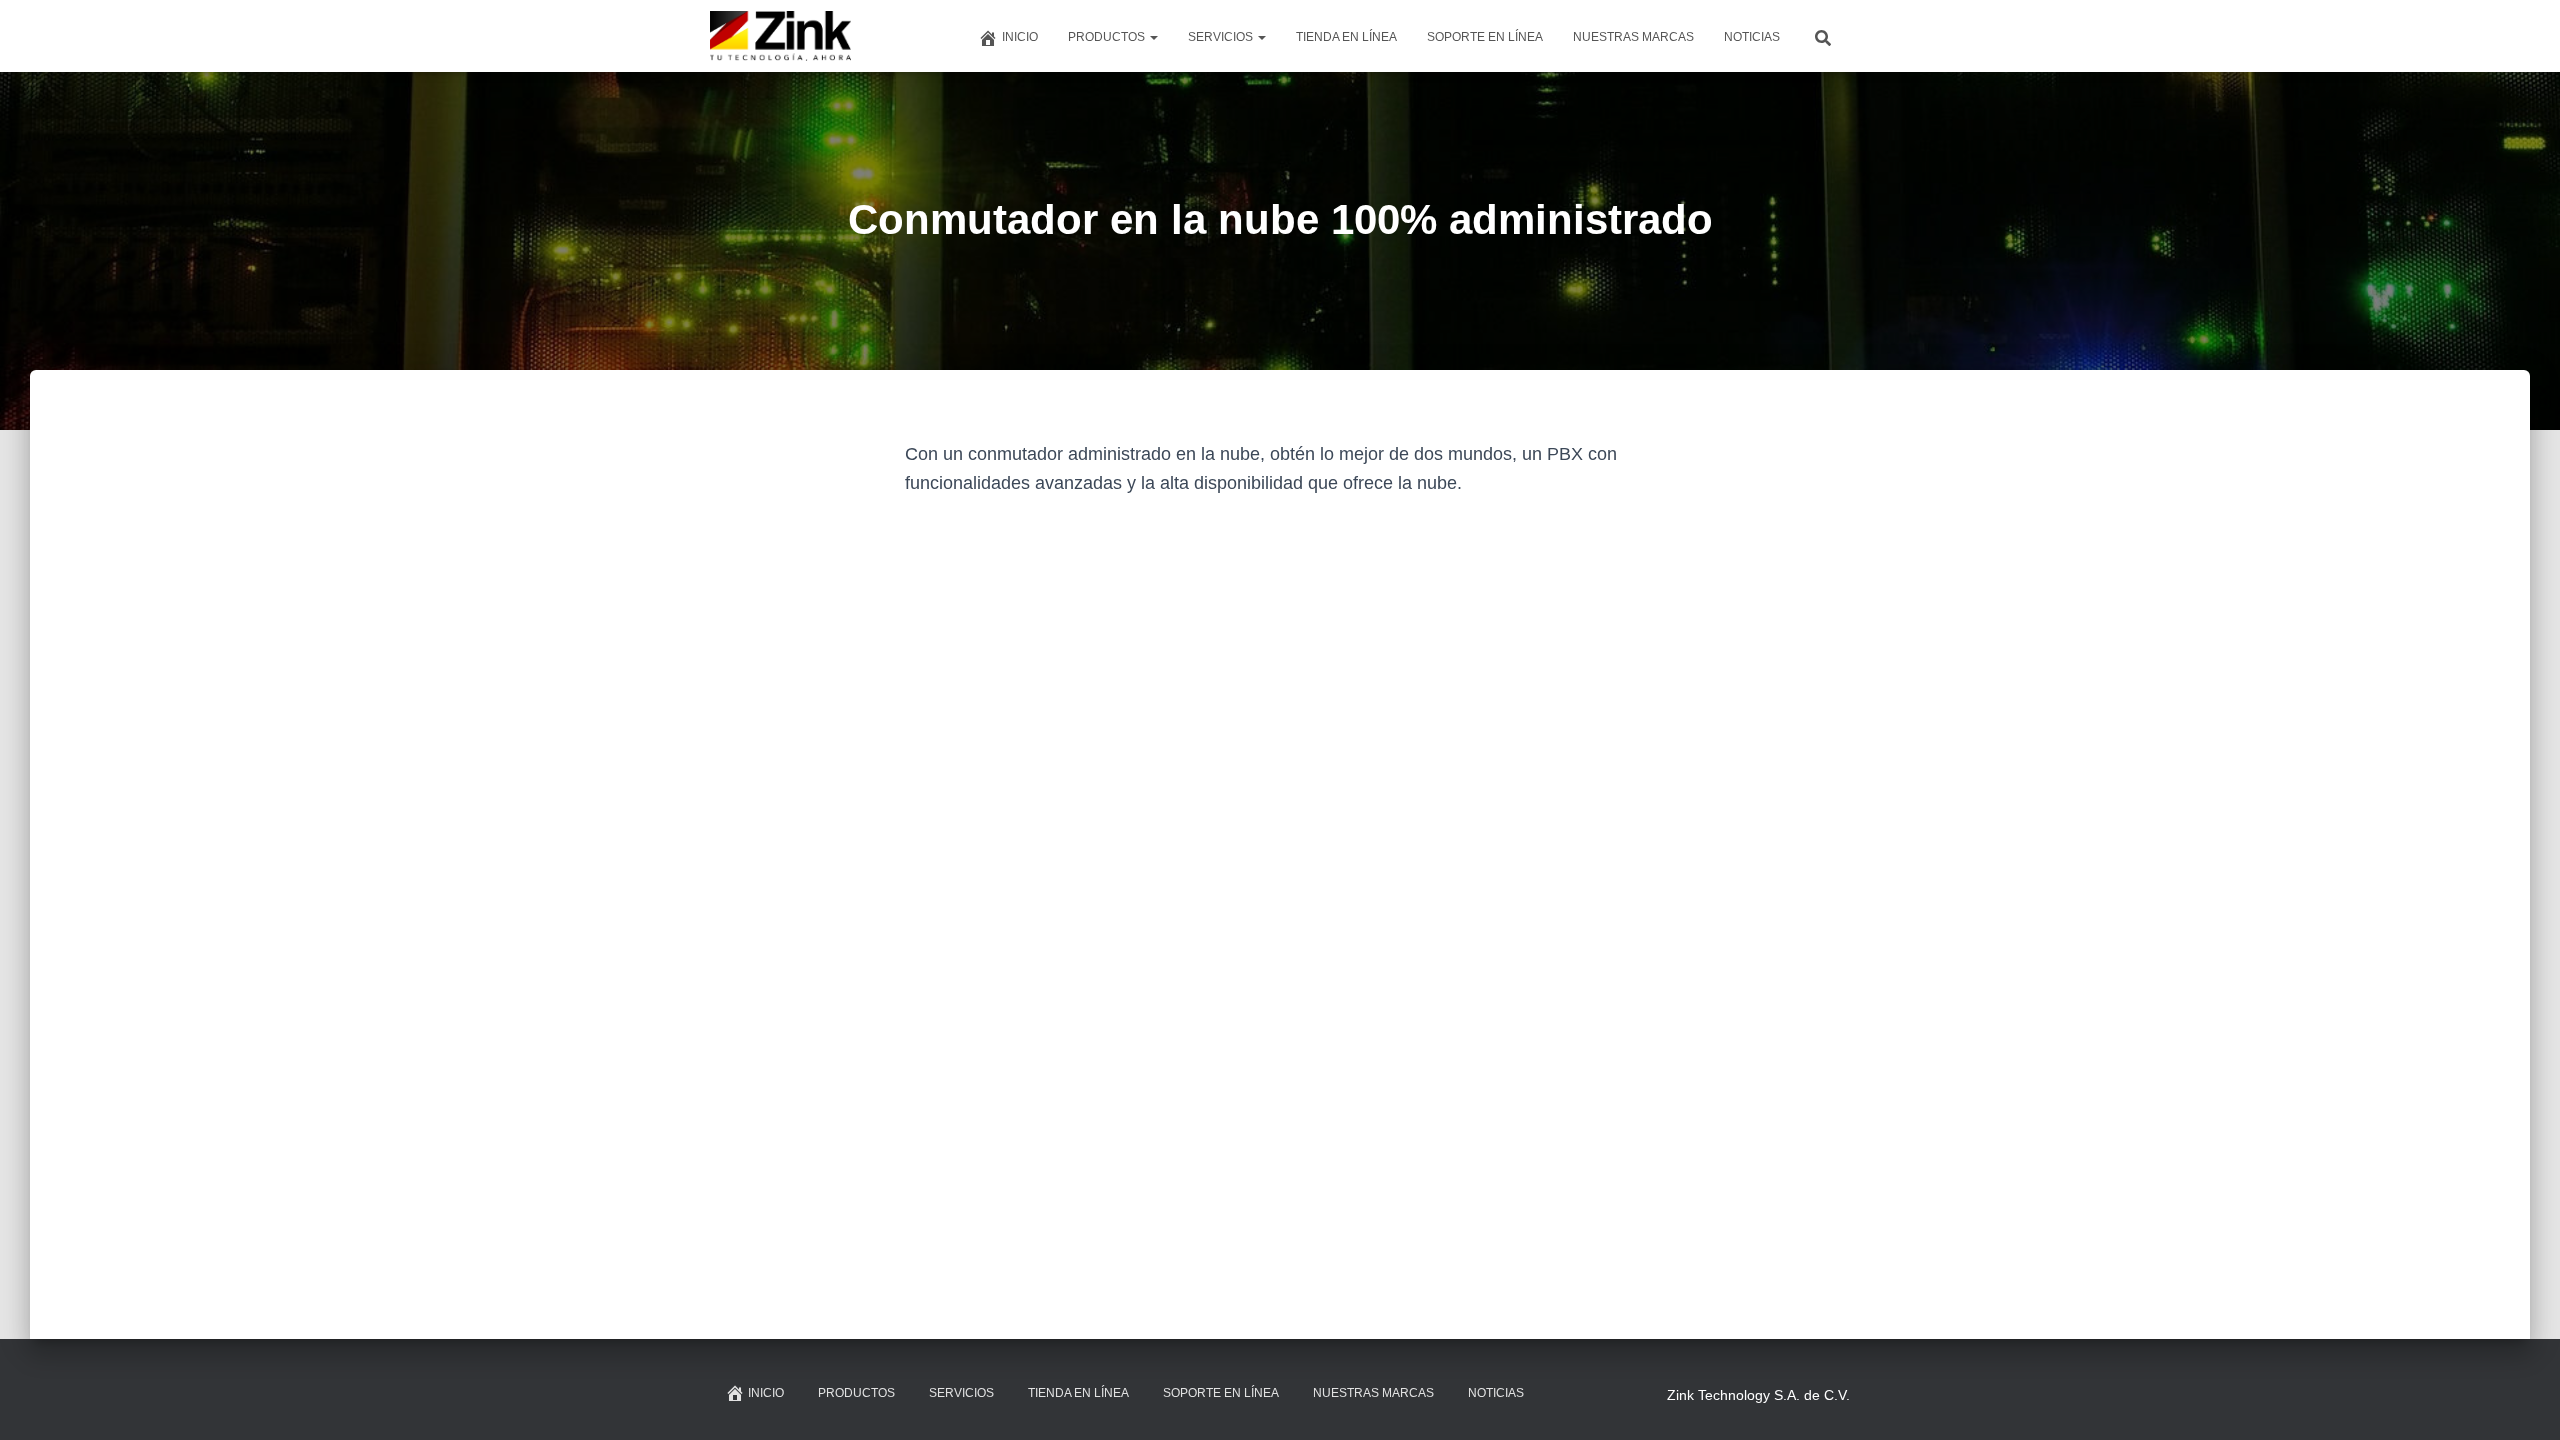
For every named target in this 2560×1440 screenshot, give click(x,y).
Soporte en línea (1485, 37)
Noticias (1752, 37)
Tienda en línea (1346, 37)
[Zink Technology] (781, 36)
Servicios (1222, 37)
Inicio (1020, 37)
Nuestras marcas (1633, 37)
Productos (1108, 37)
